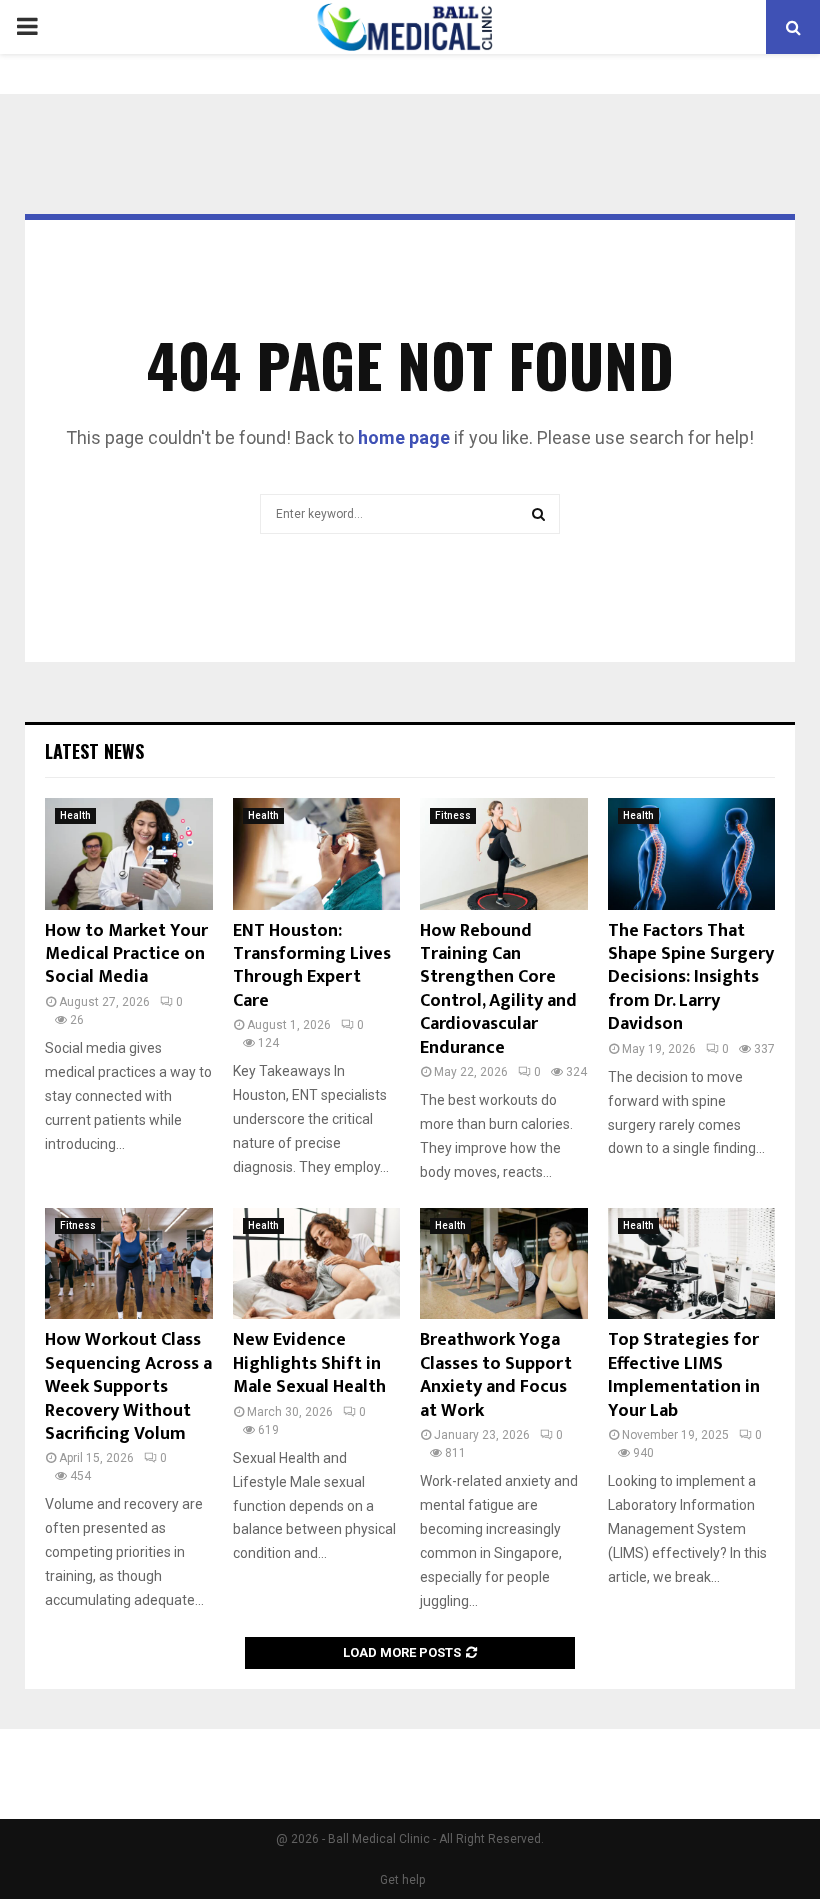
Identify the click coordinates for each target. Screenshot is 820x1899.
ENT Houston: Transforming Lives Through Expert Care (312, 966)
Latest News (94, 751)
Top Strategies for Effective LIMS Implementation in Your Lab (684, 1375)
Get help (402, 1880)
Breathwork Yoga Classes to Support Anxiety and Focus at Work (496, 1375)
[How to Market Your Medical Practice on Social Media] (129, 854)
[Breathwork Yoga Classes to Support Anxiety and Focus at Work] (504, 1264)
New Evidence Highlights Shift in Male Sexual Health (309, 1363)
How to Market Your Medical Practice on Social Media (126, 954)
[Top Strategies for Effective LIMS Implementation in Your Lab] (692, 1264)
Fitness (453, 815)
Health (75, 815)
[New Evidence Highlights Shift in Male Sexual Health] (317, 1264)
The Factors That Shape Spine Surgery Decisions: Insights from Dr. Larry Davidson (691, 978)
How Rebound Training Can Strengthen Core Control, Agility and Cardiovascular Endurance (498, 989)
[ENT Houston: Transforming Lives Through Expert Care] (317, 854)
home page (404, 437)
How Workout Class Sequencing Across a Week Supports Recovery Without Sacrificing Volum (128, 1387)
